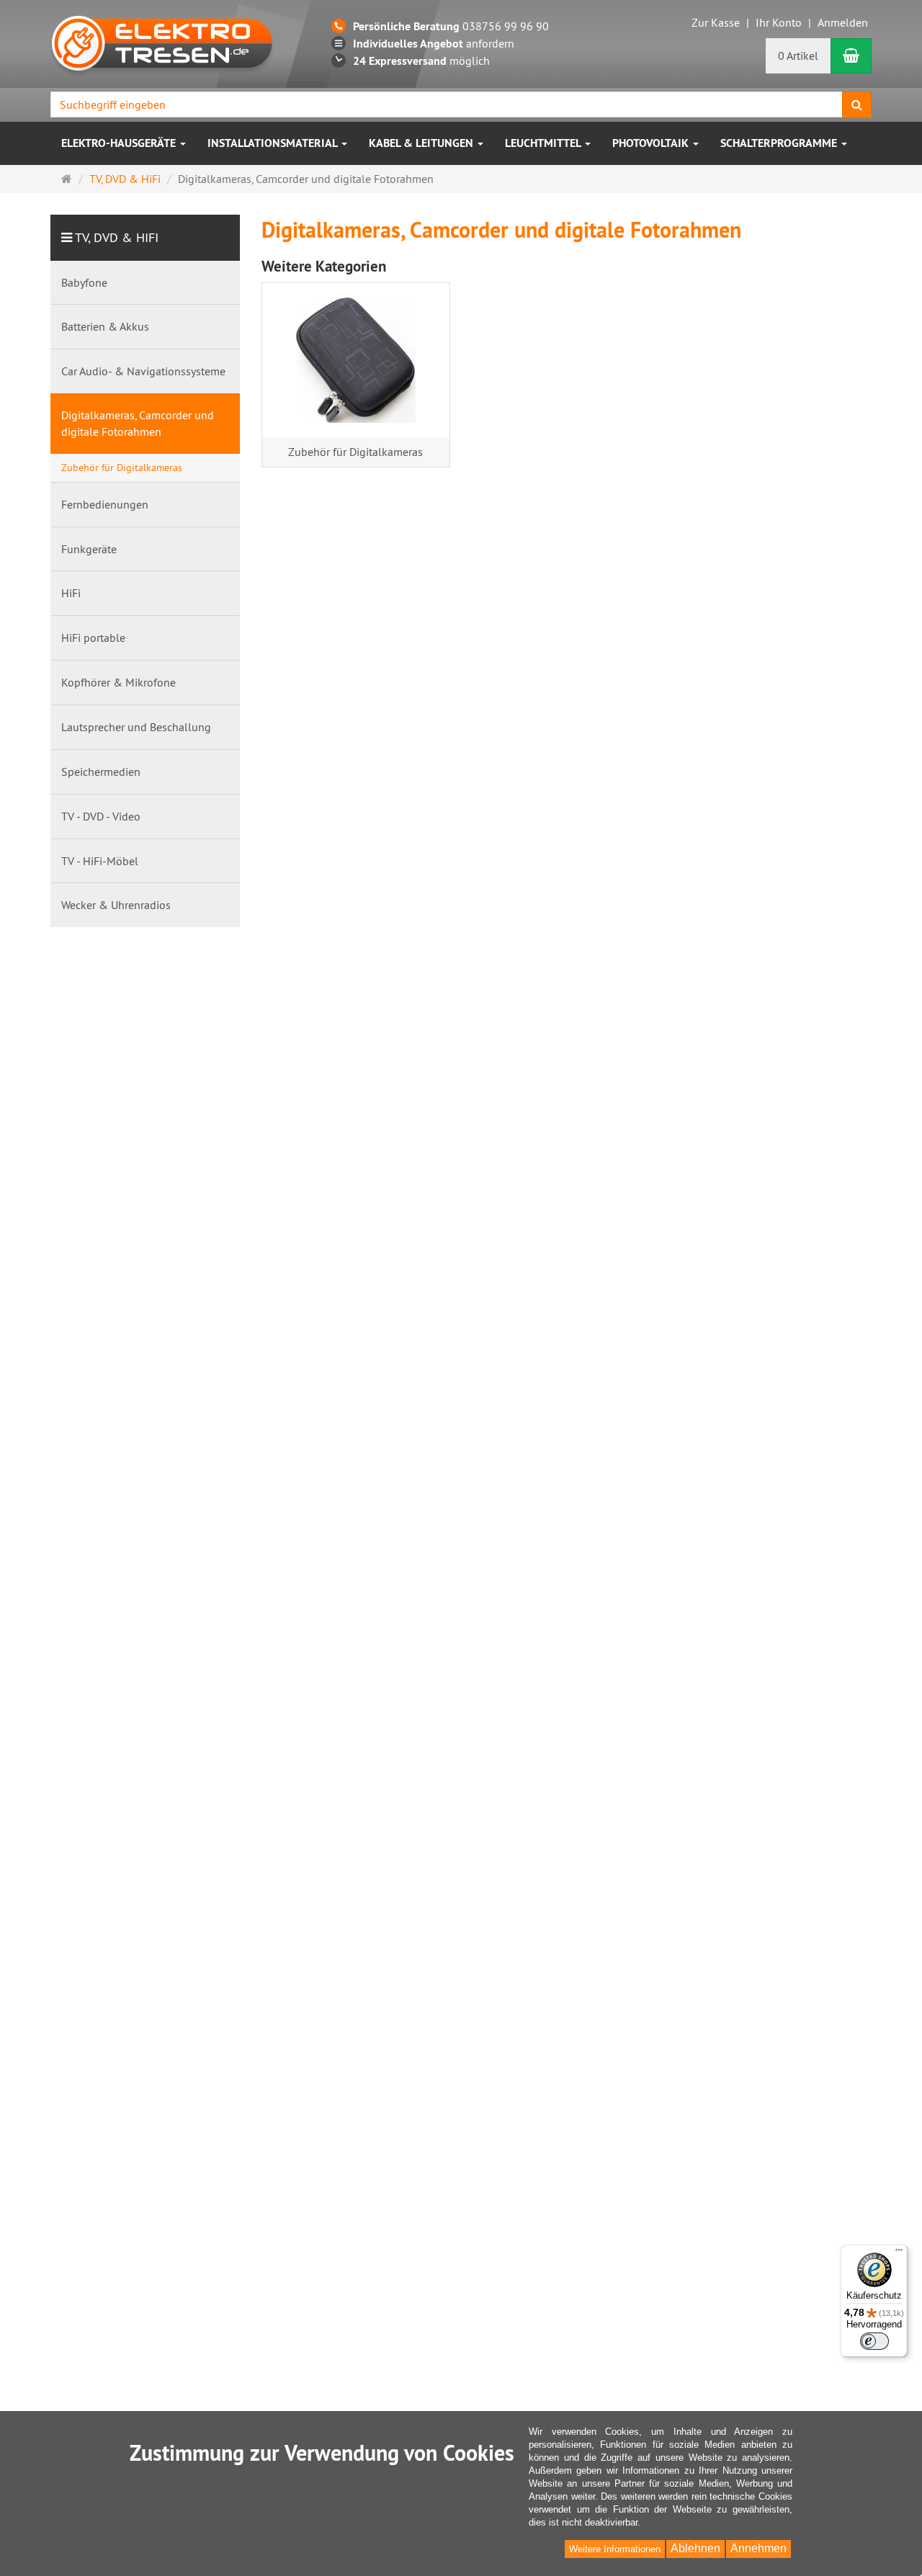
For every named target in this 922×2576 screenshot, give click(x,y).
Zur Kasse (716, 22)
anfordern (434, 43)
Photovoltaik (652, 143)
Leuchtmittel (544, 143)
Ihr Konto (779, 22)
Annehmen (758, 2548)
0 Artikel (798, 55)
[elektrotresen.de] (162, 42)
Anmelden (843, 22)
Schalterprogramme (780, 143)
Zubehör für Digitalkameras (355, 452)
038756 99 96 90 (451, 26)
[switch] (874, 2341)
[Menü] (899, 2253)
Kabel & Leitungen (422, 143)
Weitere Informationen (615, 2549)
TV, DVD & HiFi (117, 237)
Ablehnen (695, 2548)
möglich (421, 61)
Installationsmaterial (274, 143)
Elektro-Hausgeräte (120, 143)
